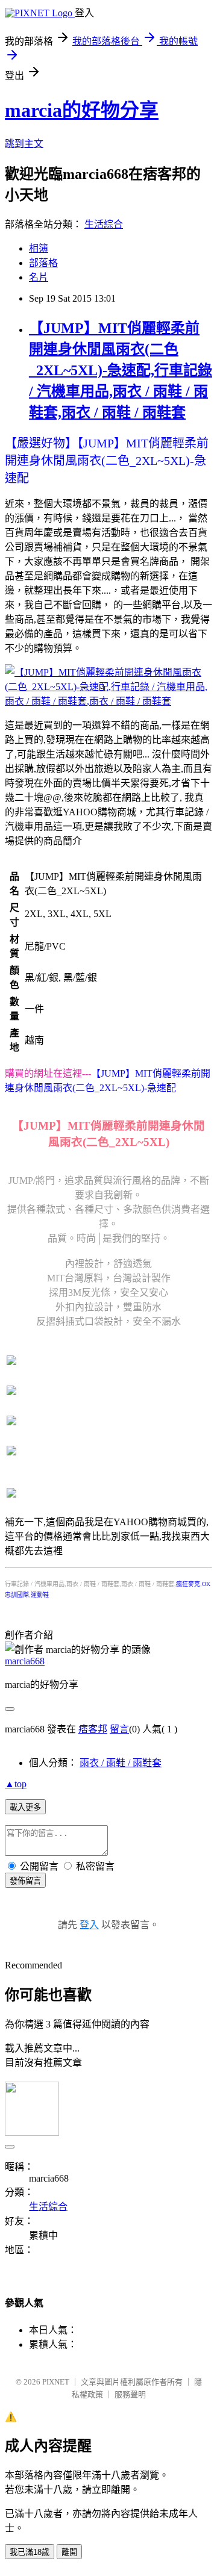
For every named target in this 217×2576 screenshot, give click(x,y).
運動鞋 (40, 1595)
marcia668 (25, 1661)
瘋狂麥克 (188, 1584)
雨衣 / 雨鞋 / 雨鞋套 (121, 1763)
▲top (16, 1784)
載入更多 (25, 1807)
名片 (39, 277)
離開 (69, 2552)
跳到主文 (24, 144)
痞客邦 (93, 1729)
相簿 (39, 248)
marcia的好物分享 (82, 110)
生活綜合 (104, 224)
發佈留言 (25, 1881)
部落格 (43, 263)
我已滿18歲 (30, 2552)
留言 (119, 1729)
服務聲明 (130, 2394)
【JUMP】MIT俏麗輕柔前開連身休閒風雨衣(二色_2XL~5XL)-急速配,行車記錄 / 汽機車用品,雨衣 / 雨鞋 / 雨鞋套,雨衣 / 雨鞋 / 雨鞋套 (121, 370)
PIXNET (56, 2382)
